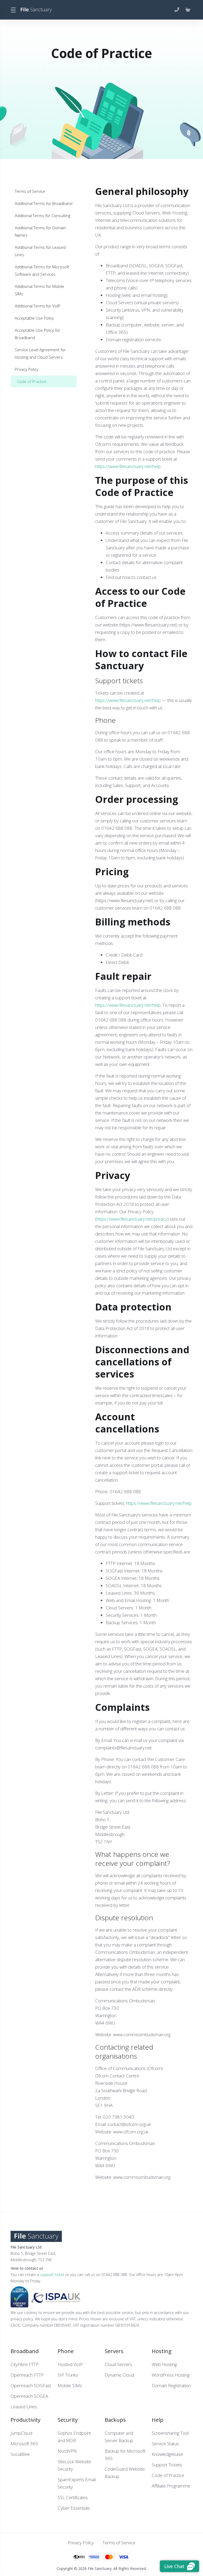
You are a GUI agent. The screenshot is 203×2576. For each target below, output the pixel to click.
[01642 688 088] (178, 10)
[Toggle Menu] (13, 10)
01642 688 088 (111, 1020)
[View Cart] (188, 10)
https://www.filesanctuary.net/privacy (132, 1219)
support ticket (52, 2275)
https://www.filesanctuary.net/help (128, 466)
